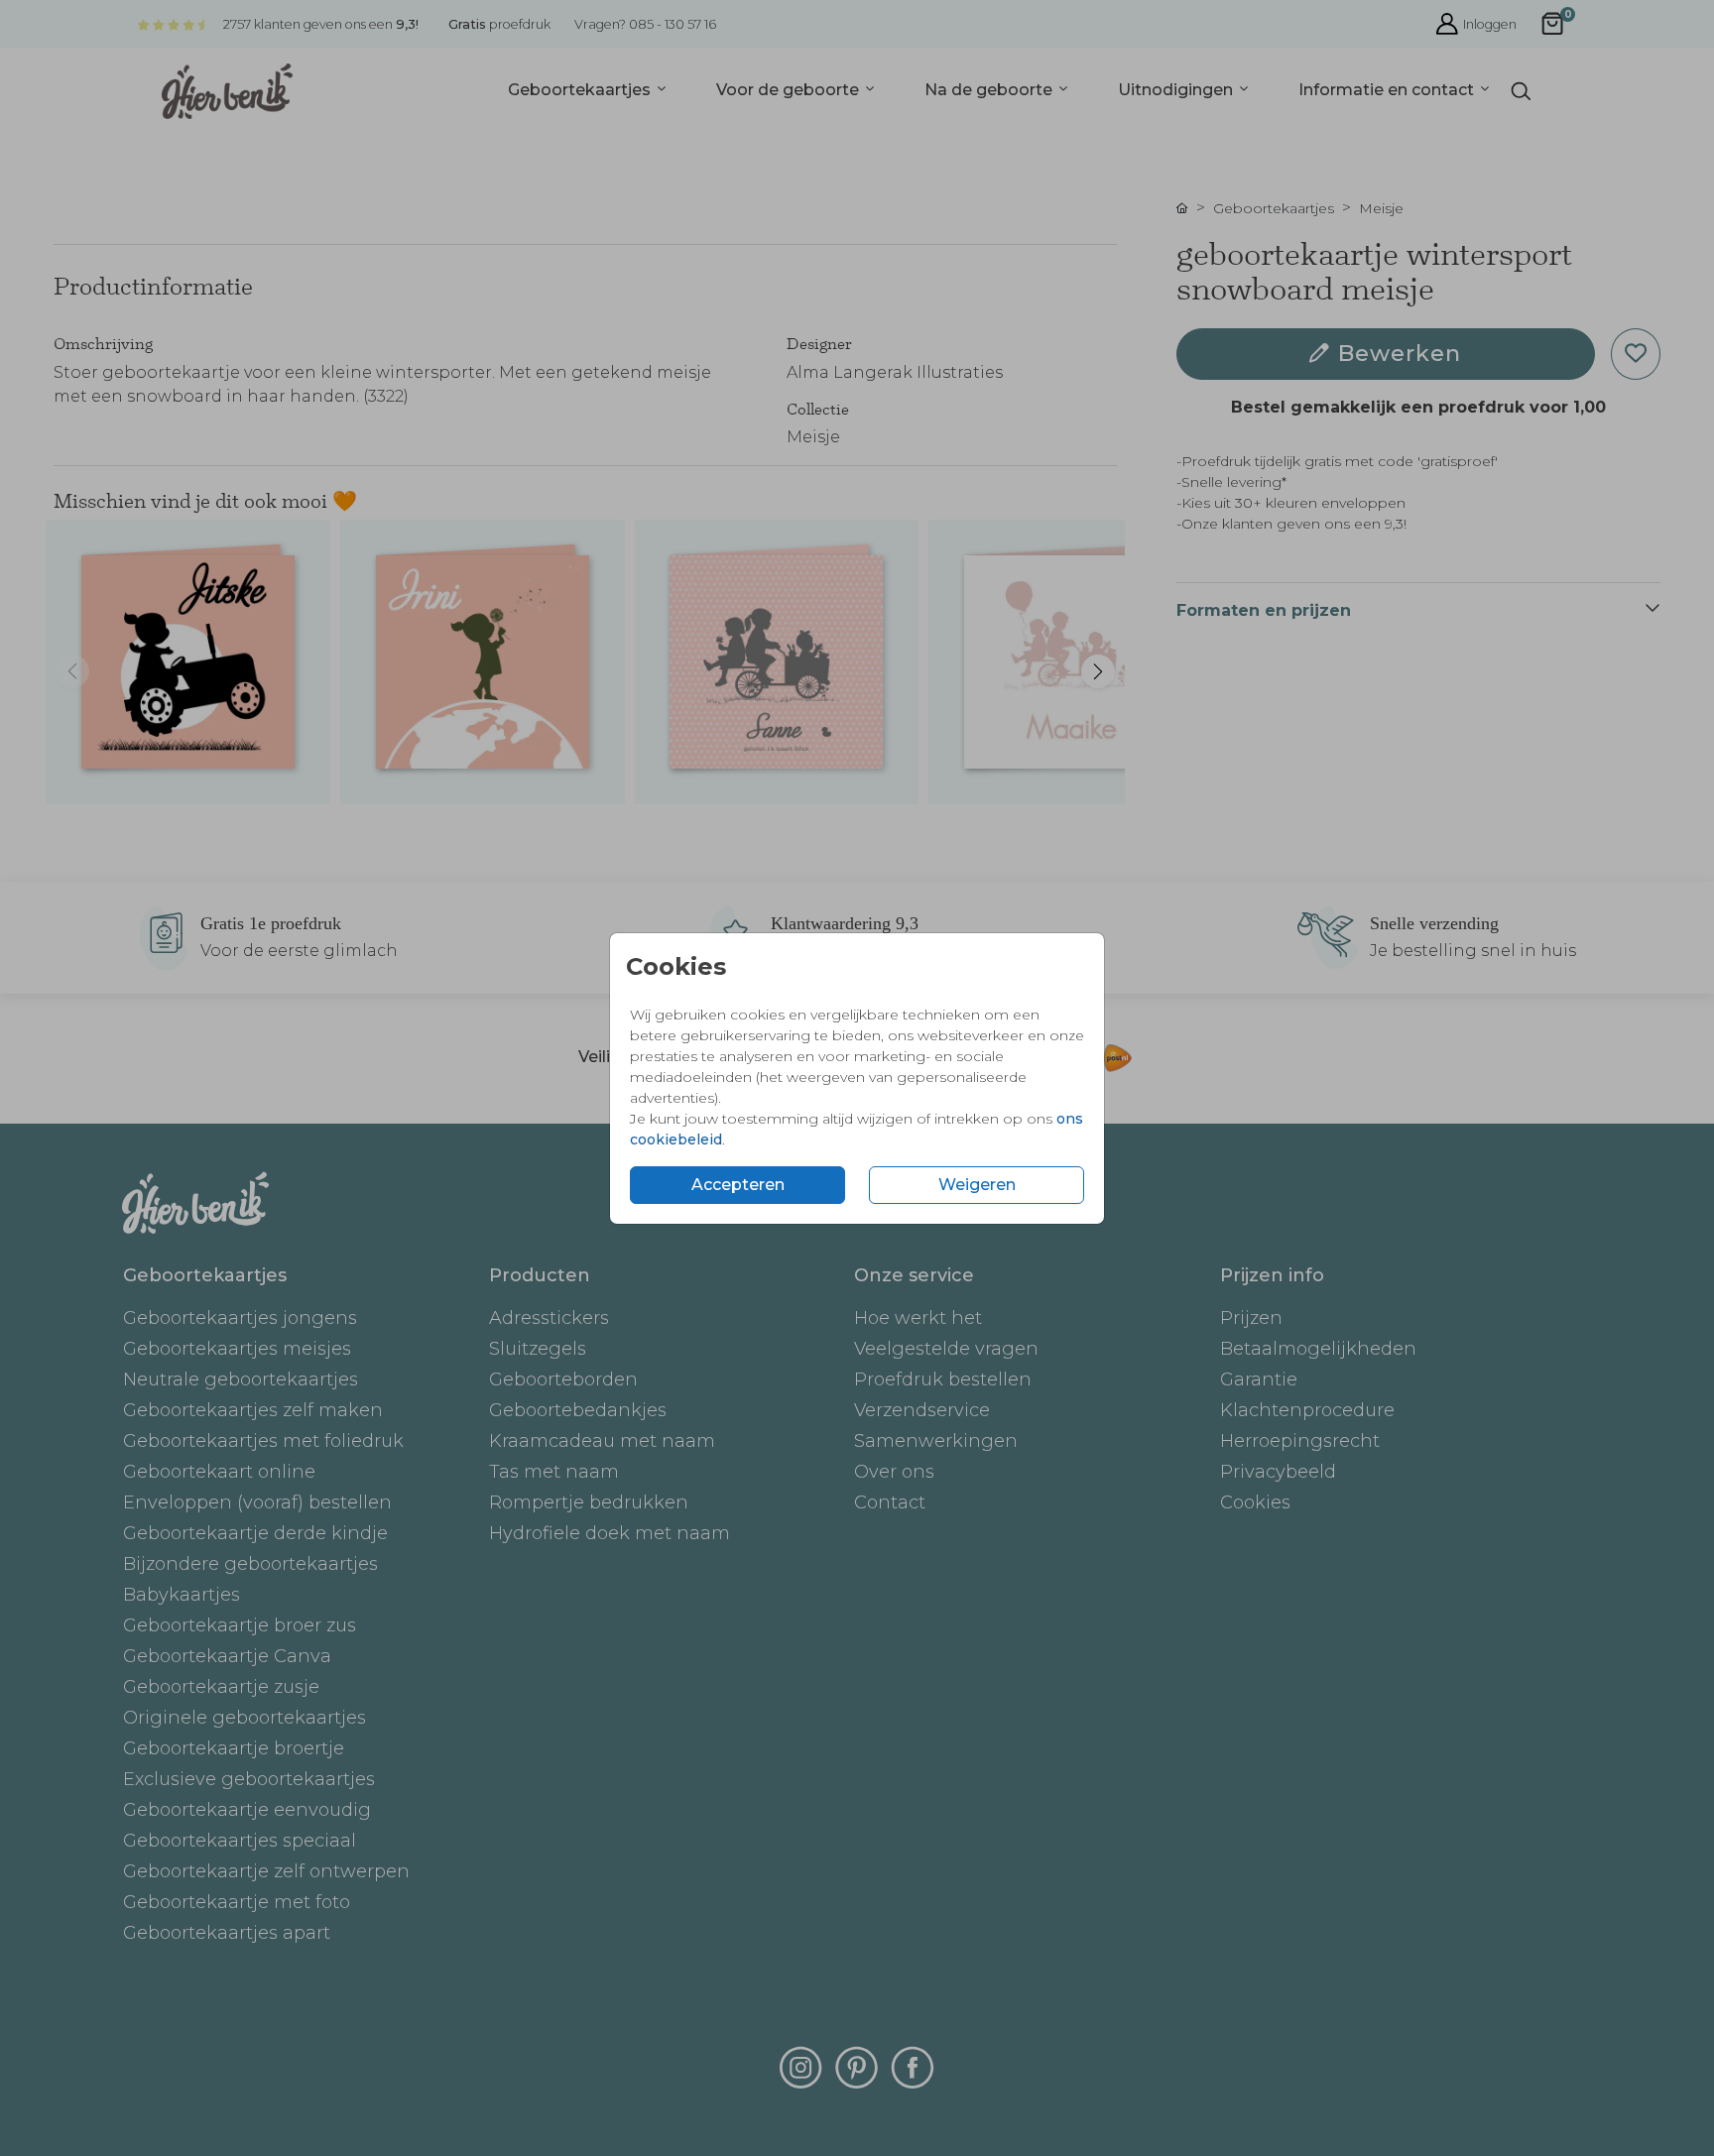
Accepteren (738, 1185)
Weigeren (977, 1185)
